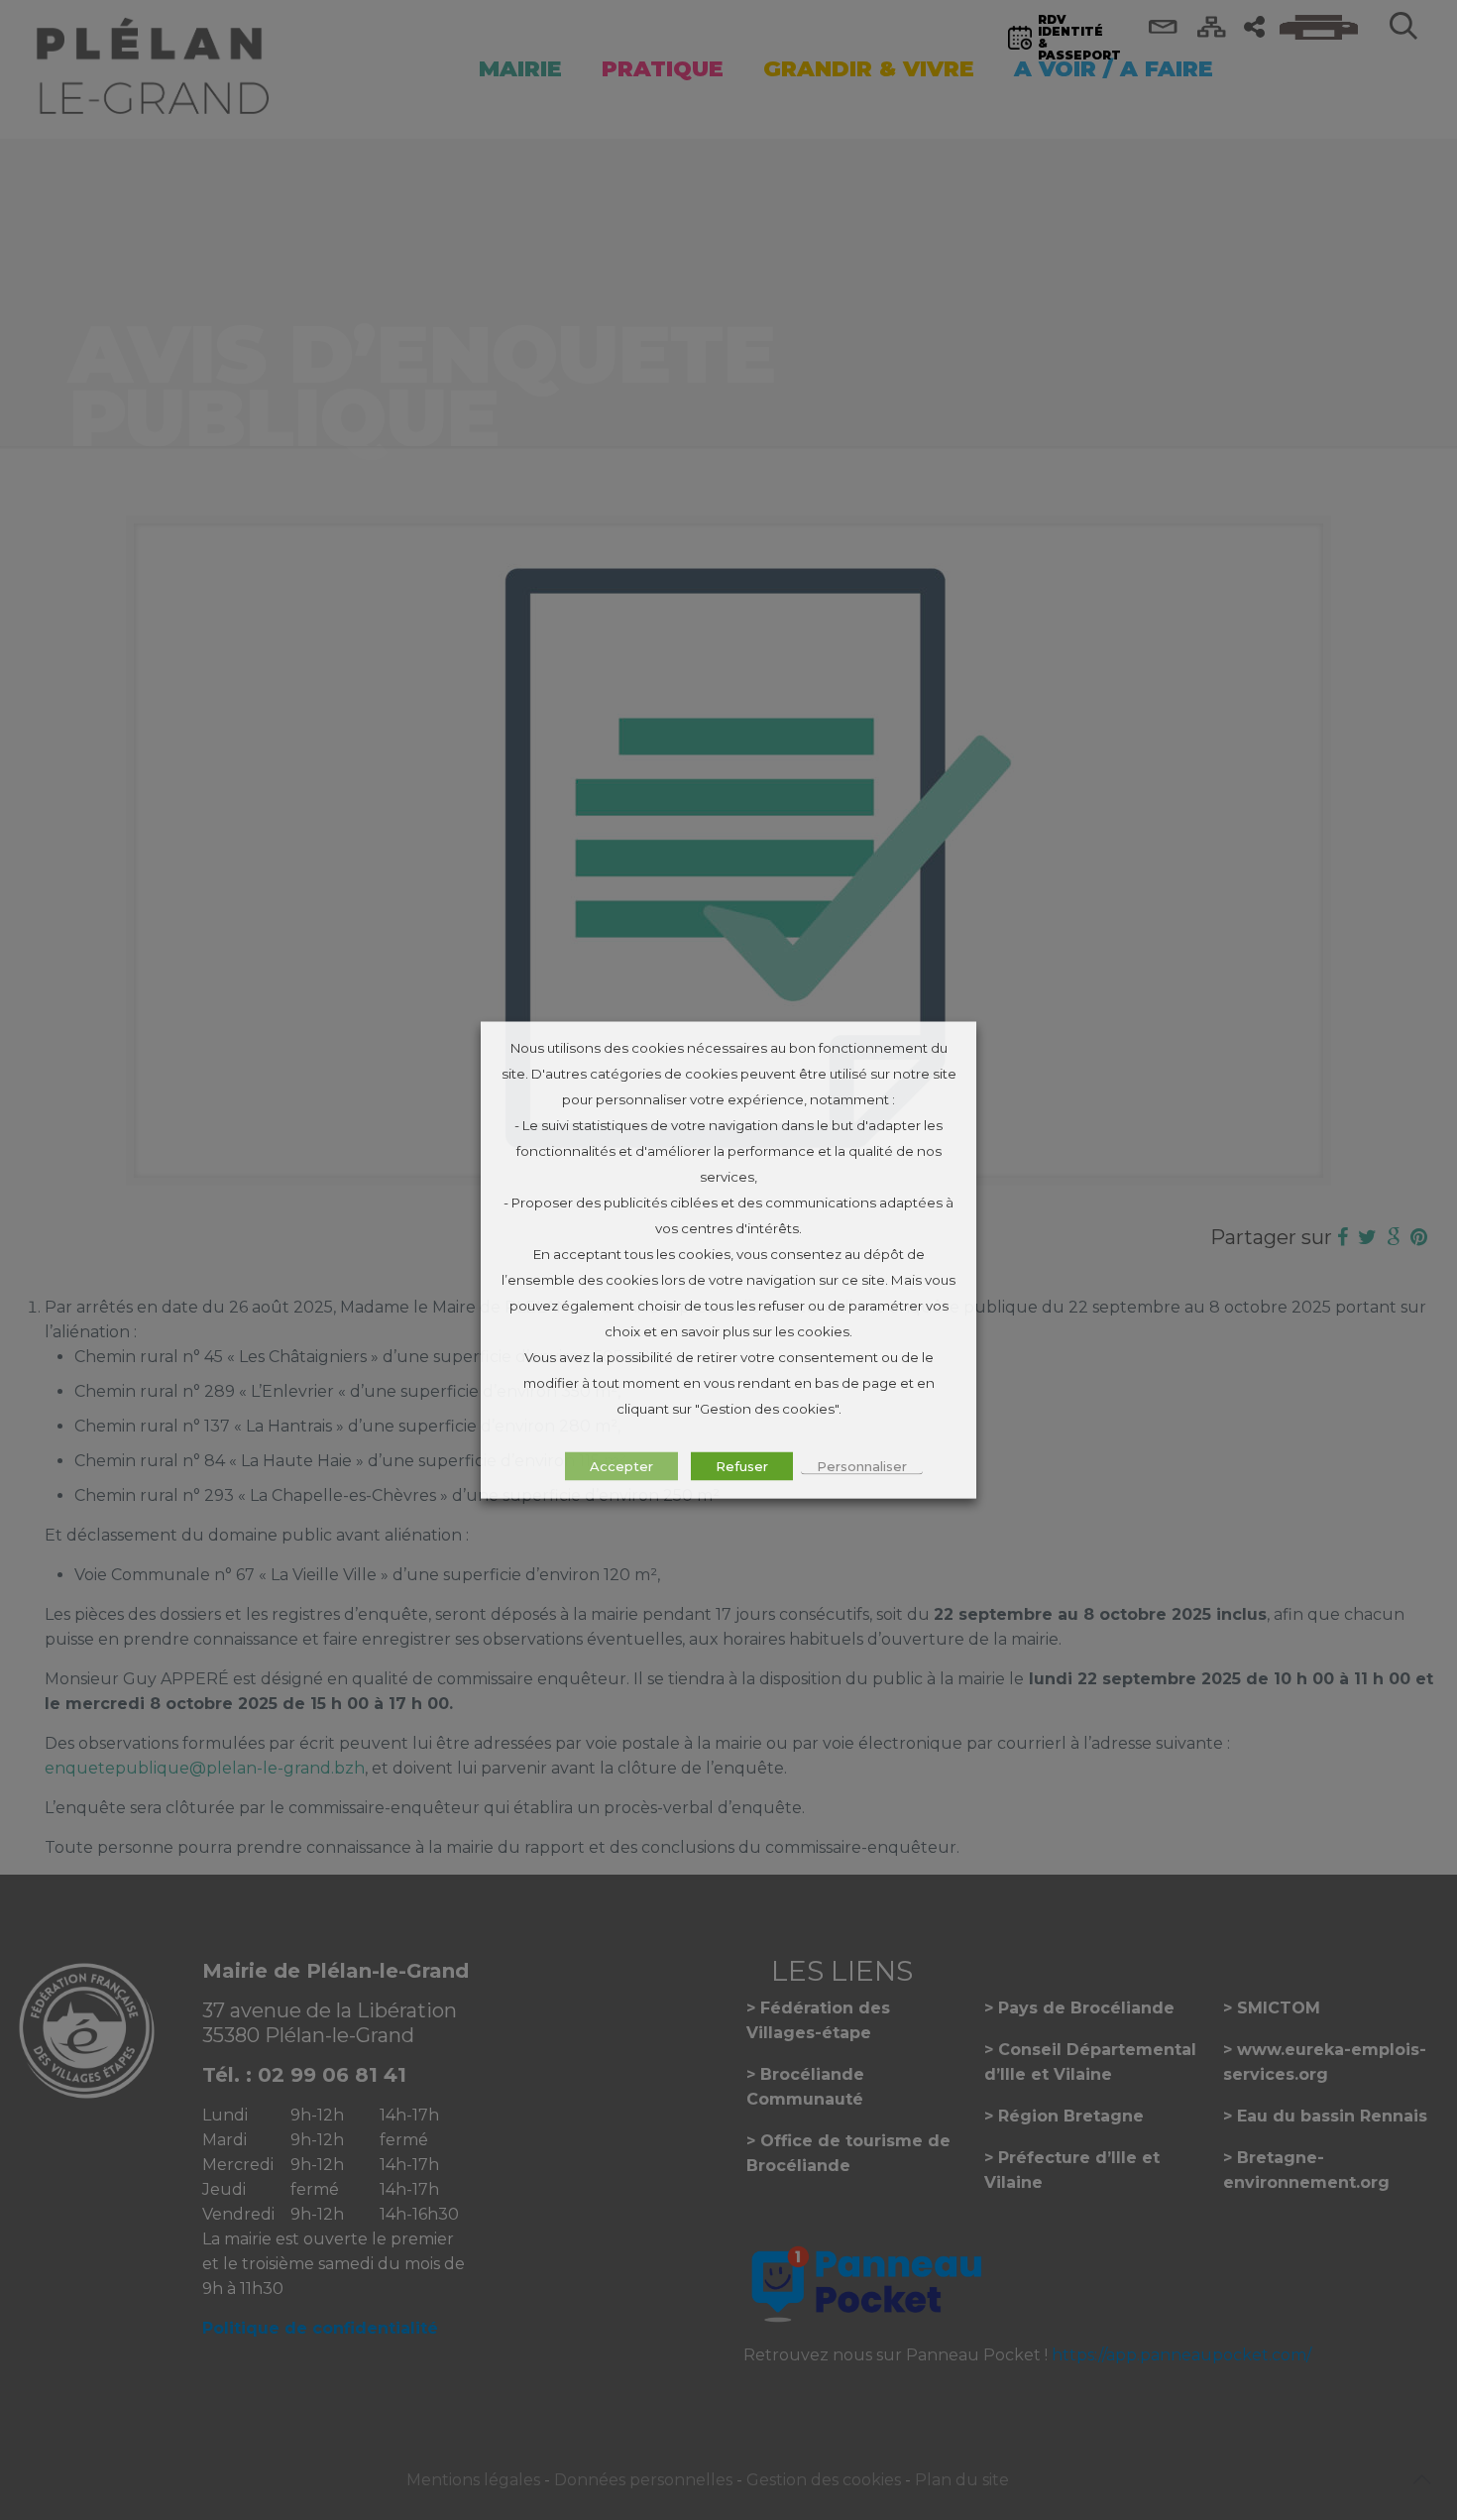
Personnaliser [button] (862, 1466)
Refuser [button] (742, 1466)
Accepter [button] (621, 1466)
